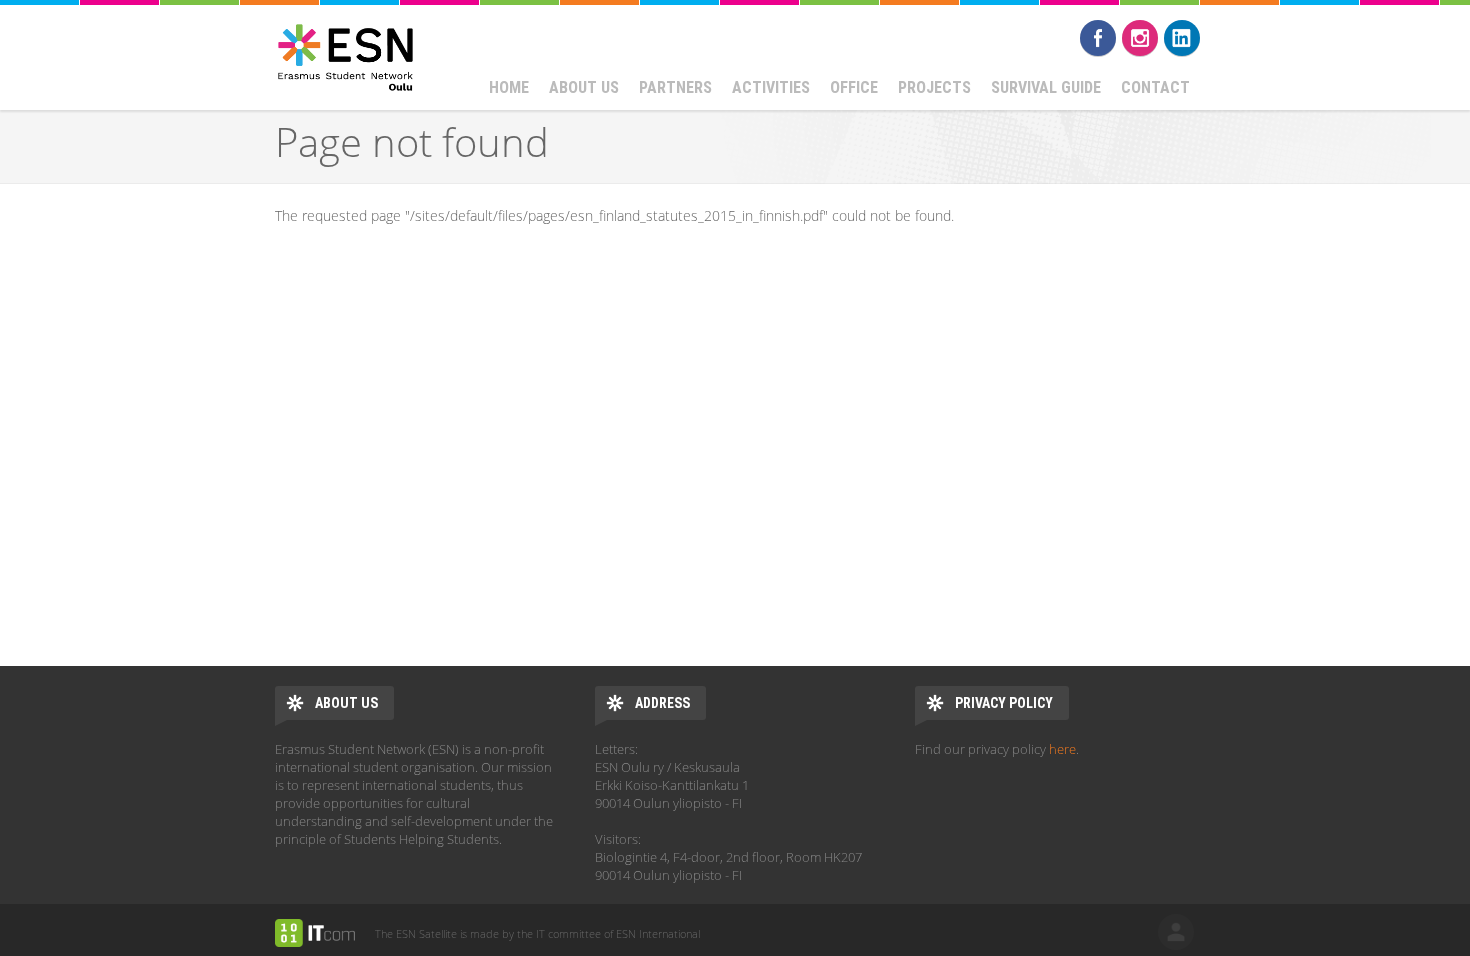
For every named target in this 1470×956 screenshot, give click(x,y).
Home (509, 87)
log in (1176, 932)
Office (854, 87)
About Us (584, 87)
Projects (934, 87)
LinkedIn (1182, 38)
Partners (675, 87)
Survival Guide (1046, 87)
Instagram (1140, 38)
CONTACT (1155, 87)
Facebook (1098, 38)
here (1062, 749)
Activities (771, 87)
